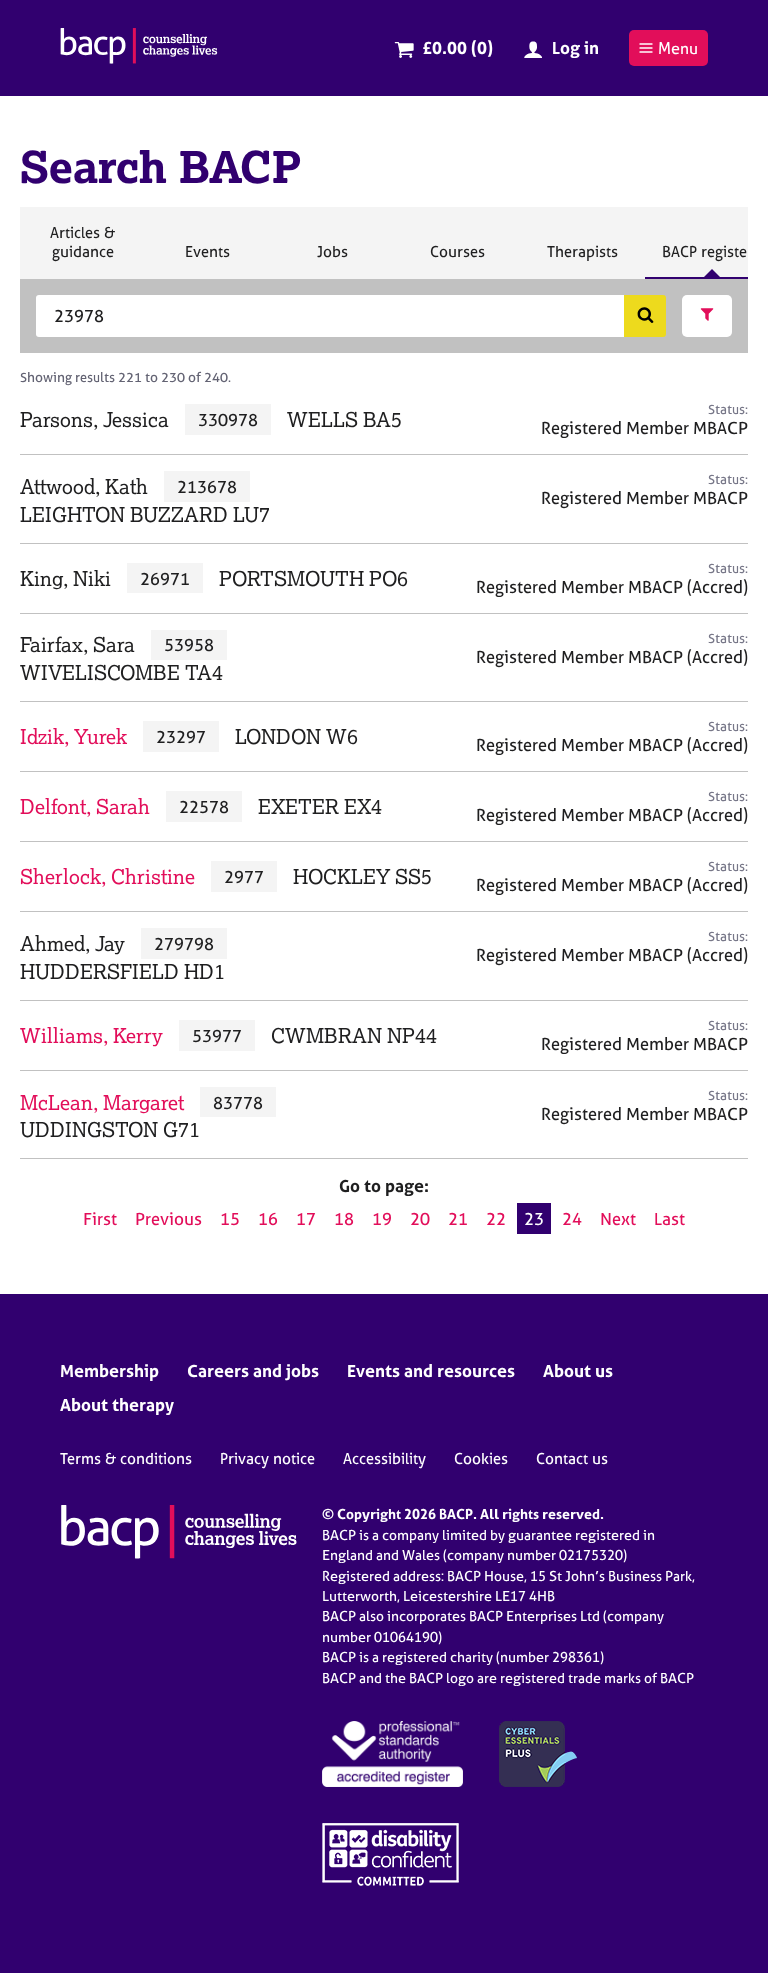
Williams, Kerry (91, 1035)
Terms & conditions (126, 1458)
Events (207, 260)
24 (572, 1218)
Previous (168, 1218)
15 (230, 1218)
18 (344, 1218)
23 (534, 1218)
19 (382, 1218)
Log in (575, 47)
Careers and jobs (253, 1370)
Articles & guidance (82, 250)
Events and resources (431, 1370)
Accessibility (384, 1458)
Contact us (572, 1458)
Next (618, 1218)
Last (669, 1218)
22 (496, 1218)
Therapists (582, 260)
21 (458, 1218)
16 (268, 1218)
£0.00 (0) (457, 47)
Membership (109, 1370)
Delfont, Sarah (85, 806)
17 (306, 1218)
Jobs (332, 260)
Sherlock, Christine (107, 876)
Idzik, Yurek (73, 736)
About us (578, 1370)
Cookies (481, 1458)
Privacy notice (267, 1458)
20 (420, 1218)
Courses (457, 260)
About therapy (117, 1404)
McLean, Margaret (102, 1102)
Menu (678, 48)
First (100, 1218)
